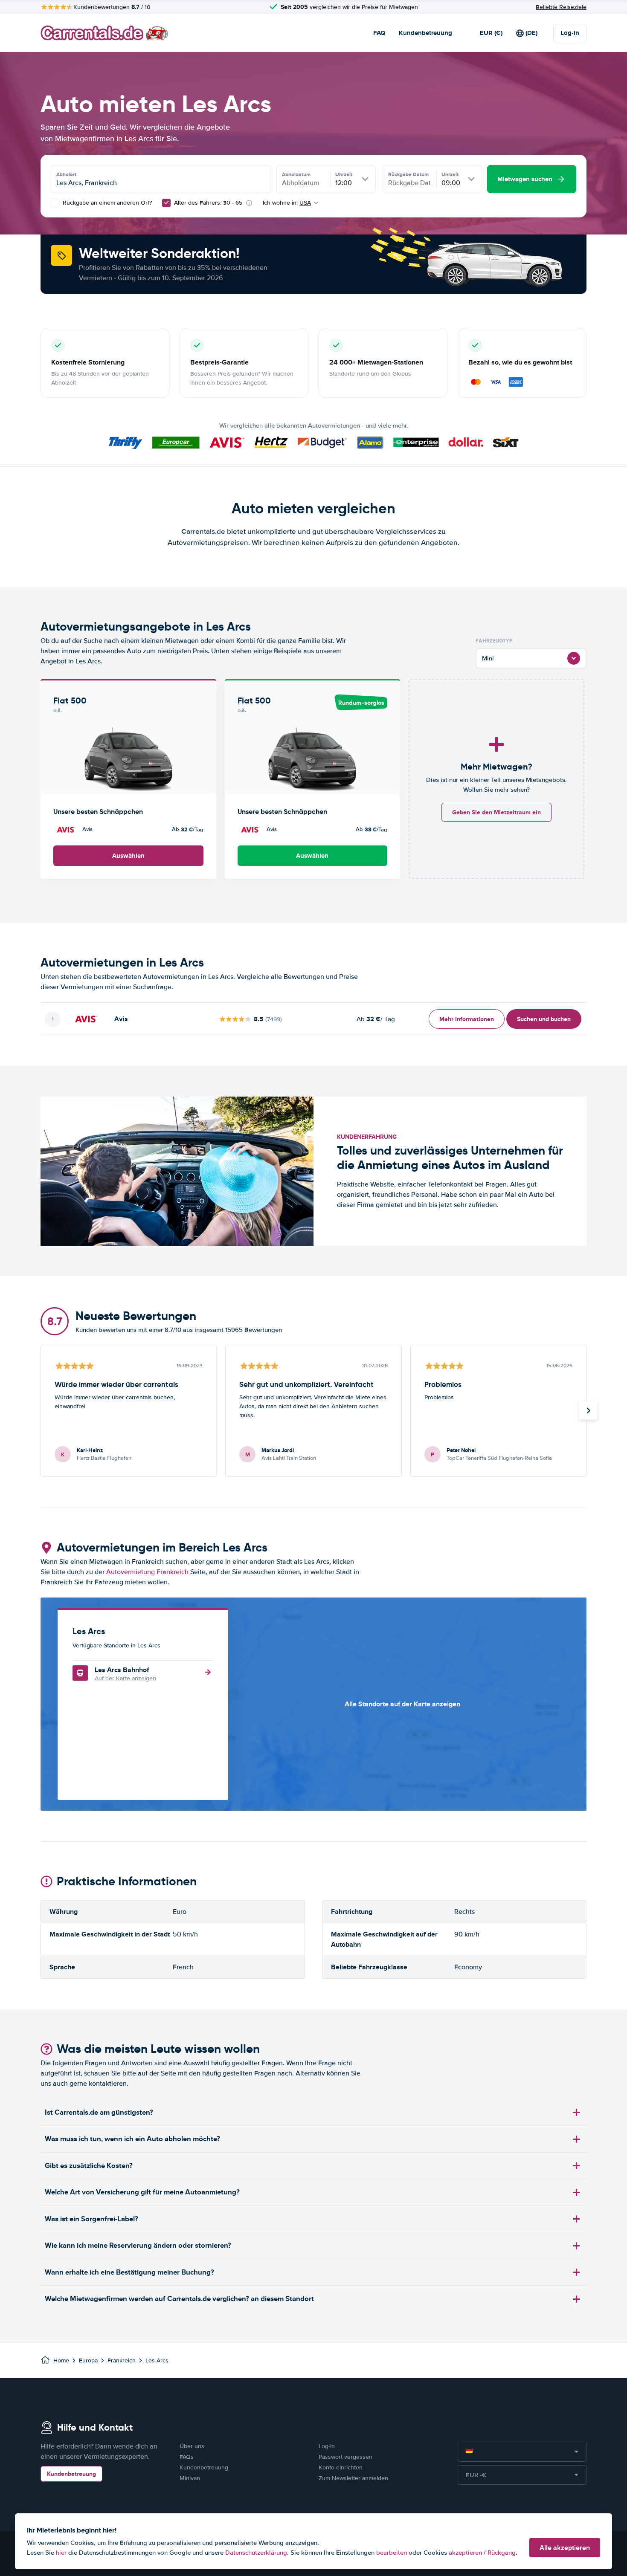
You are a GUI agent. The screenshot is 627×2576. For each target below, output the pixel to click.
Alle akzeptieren (565, 2548)
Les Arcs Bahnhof (122, 1670)
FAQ (379, 33)
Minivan (190, 2478)
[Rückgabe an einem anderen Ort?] (55, 203)
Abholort (66, 174)
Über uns (192, 2446)
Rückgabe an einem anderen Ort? (106, 203)
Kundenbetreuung (425, 33)
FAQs (187, 2457)
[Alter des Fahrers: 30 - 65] (166, 203)
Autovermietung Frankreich (147, 1572)
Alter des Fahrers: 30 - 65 (208, 203)
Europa (88, 2360)
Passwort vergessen (345, 2457)
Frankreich (122, 2360)
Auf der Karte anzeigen (125, 1678)
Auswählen (128, 856)
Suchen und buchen (544, 1019)
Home (61, 2360)
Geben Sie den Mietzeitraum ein (496, 812)
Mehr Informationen (467, 1019)
